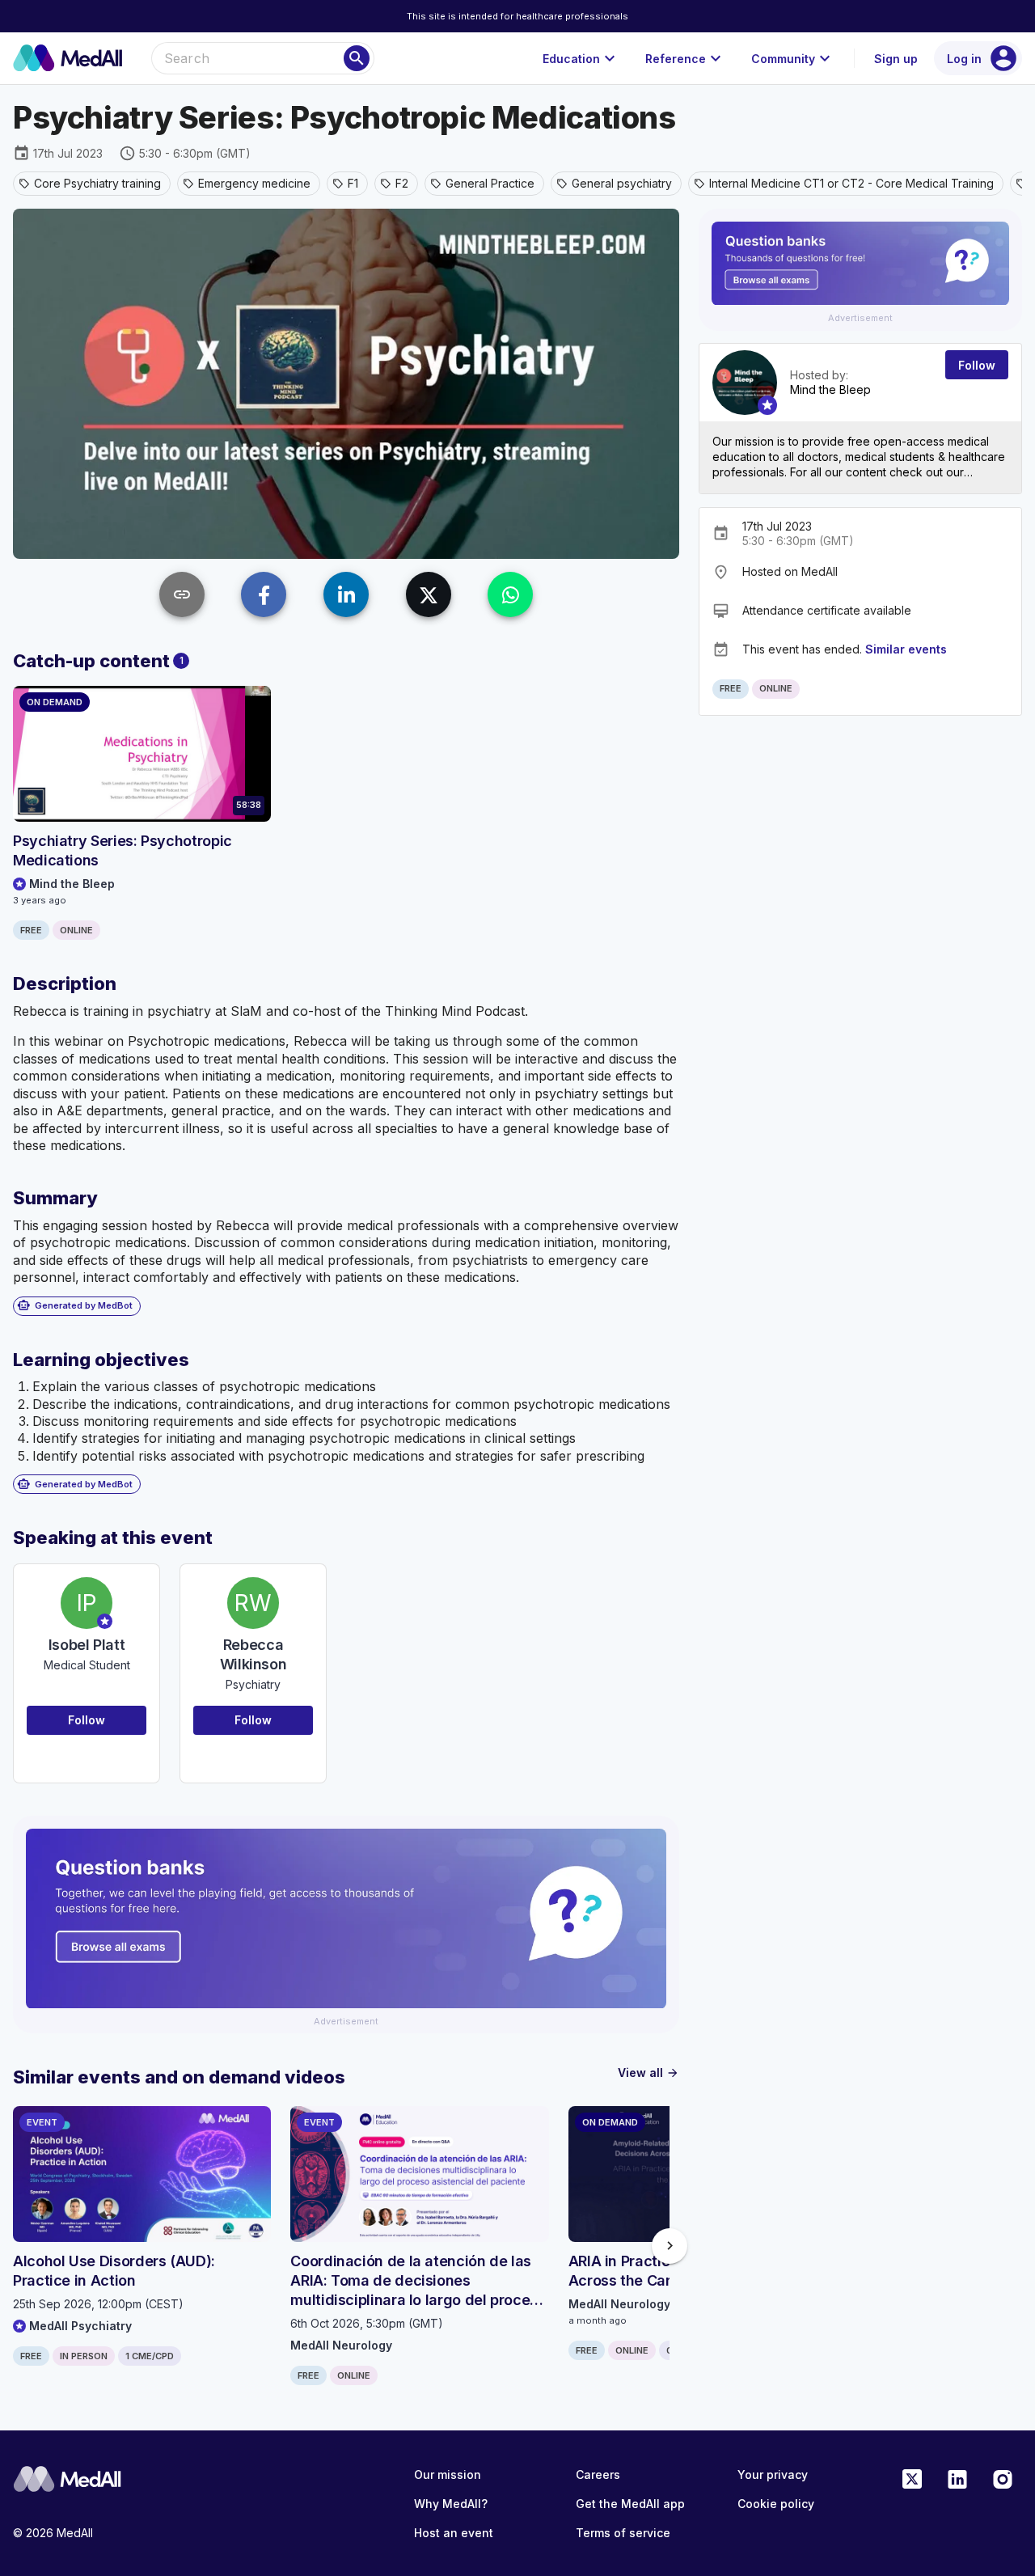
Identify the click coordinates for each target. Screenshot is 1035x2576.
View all (648, 2073)
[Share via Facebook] (264, 594)
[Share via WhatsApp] (510, 594)
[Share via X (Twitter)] (429, 594)
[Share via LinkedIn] (346, 594)
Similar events (906, 649)
